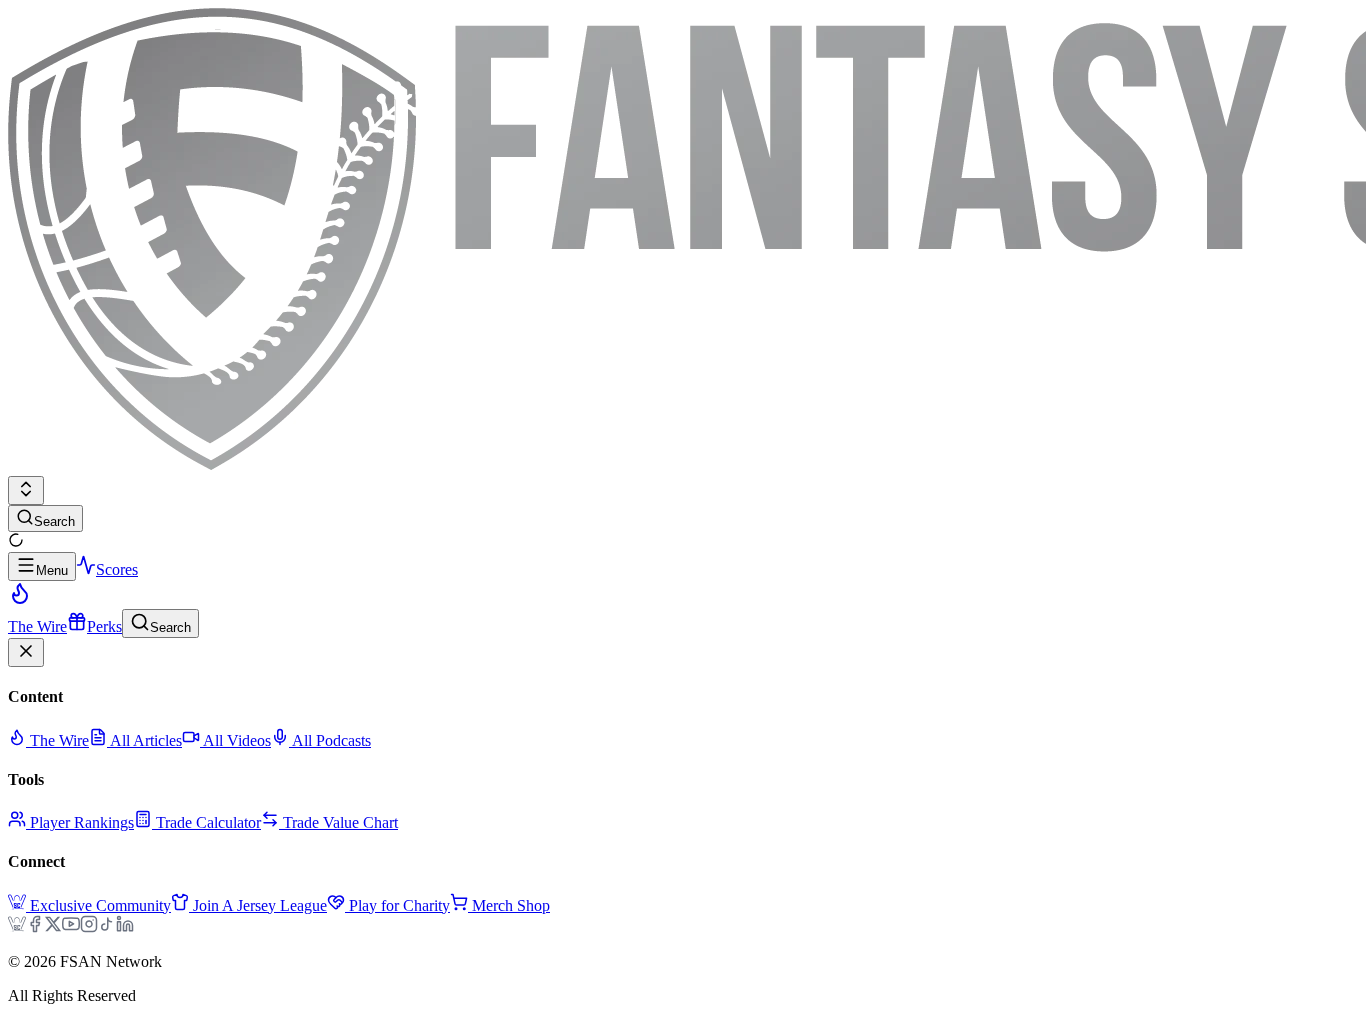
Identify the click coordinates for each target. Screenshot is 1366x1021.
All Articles (144, 740)
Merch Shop (511, 905)
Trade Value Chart (340, 822)
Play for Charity (399, 905)
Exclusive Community (100, 905)
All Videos (235, 740)
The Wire (57, 740)
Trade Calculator (208, 822)
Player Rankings (82, 822)
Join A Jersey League (260, 905)
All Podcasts (330, 740)
